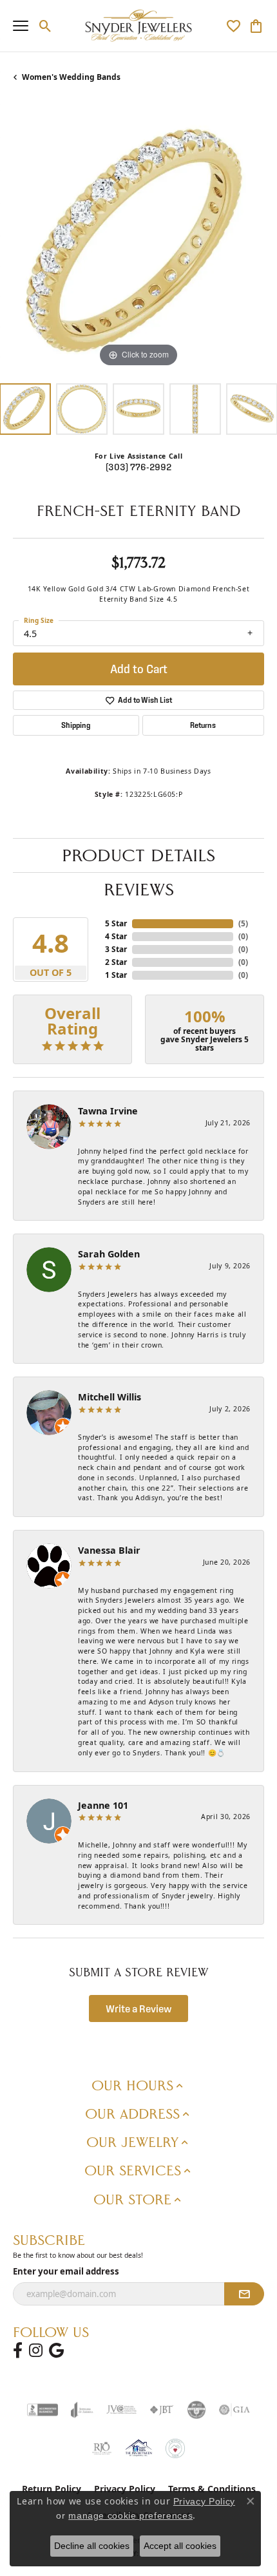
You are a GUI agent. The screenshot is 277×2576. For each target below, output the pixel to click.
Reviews (139, 890)
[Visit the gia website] (234, 2410)
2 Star (116, 962)
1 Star (116, 975)
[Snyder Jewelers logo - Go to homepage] (139, 26)
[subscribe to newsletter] (244, 2294)
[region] (138, 245)
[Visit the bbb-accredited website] (43, 2410)
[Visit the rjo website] (102, 2448)
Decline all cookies (92, 2546)
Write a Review (139, 2008)
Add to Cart (139, 669)
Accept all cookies (180, 2546)
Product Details (138, 855)
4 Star (116, 936)
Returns (203, 725)
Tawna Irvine (108, 1111)
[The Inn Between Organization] (138, 2448)
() (243, 923)
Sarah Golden (109, 1254)
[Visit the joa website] (82, 2410)
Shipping (76, 725)
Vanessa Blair (109, 1550)
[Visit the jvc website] (121, 2410)
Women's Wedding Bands (71, 77)
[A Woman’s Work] (175, 2448)
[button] (45, 26)
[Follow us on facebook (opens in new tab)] (18, 2351)
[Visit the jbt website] (162, 2410)
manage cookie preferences (130, 2515)
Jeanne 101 (103, 1805)
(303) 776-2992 (138, 467)
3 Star (116, 949)
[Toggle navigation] (21, 26)
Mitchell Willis (110, 1397)
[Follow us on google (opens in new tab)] (56, 2351)
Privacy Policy (204, 2501)
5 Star (116, 923)
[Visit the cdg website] (196, 2410)
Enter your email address (66, 2271)
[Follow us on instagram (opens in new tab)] (36, 2351)
